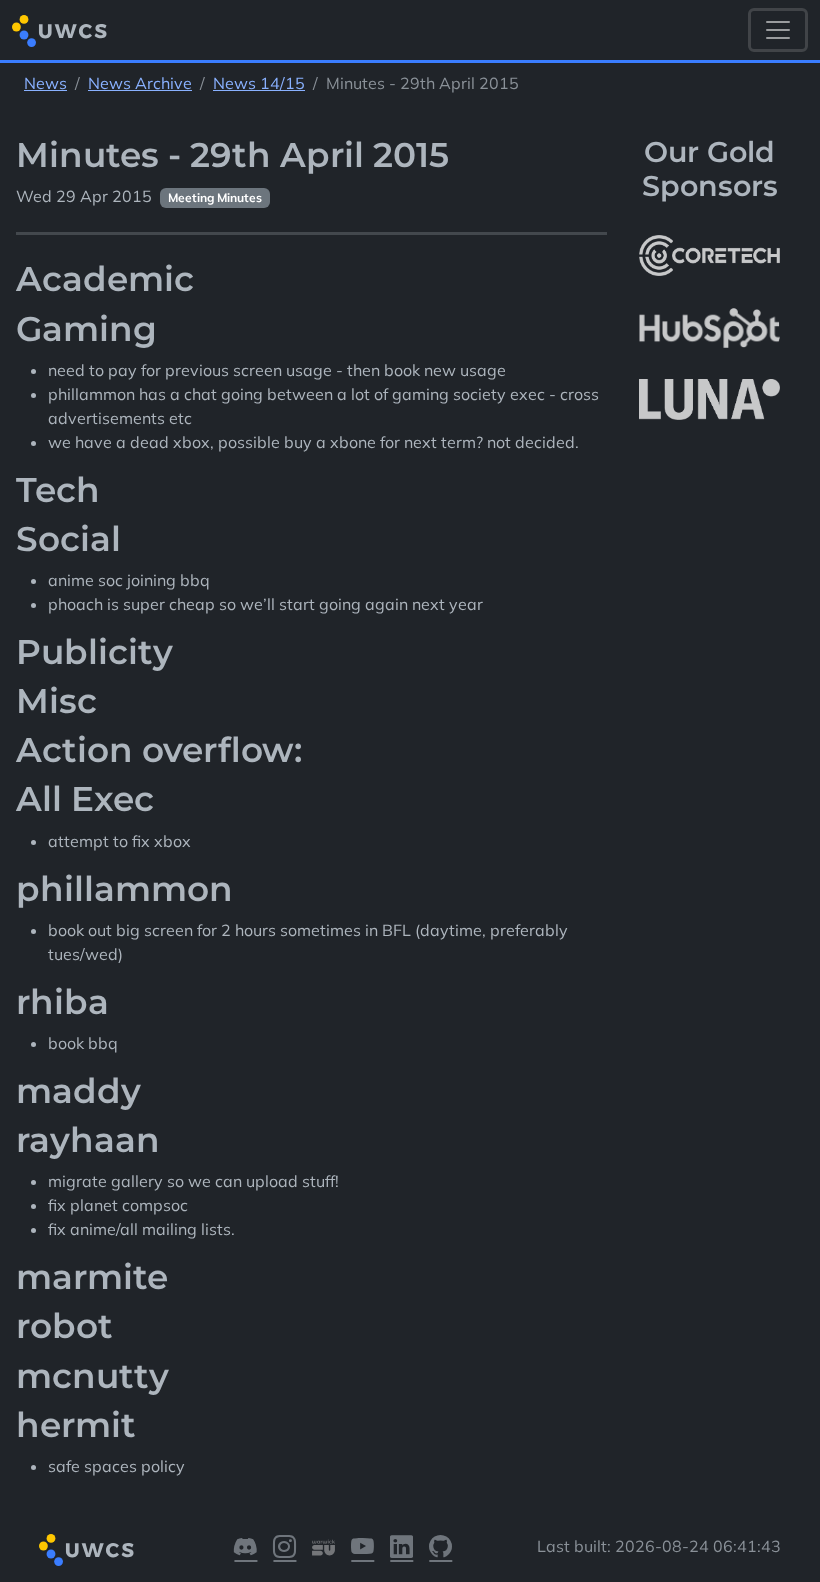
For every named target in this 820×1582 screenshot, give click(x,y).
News (45, 83)
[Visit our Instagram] (284, 1550)
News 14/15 (259, 83)
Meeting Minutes (215, 197)
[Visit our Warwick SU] (323, 1550)
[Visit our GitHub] (440, 1550)
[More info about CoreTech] (709, 256)
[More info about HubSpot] (709, 328)
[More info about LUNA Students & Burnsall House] (709, 400)
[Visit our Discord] (245, 1550)
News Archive (140, 83)
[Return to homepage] (59, 30)
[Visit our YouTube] (362, 1550)
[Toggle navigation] (778, 30)
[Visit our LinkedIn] (401, 1550)
